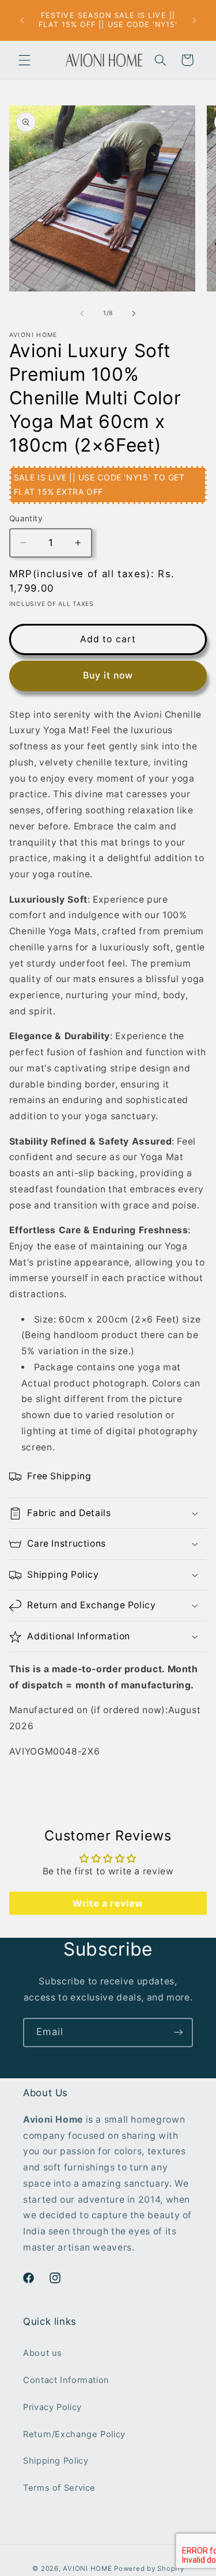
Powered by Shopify (149, 2569)
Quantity (26, 518)
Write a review (108, 1903)
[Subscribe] (179, 2033)
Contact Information (66, 2380)
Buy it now (108, 675)
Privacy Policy (52, 2407)
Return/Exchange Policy (74, 2434)
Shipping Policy (56, 2461)
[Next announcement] (194, 20)
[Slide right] (134, 313)
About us (43, 2353)
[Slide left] (82, 313)
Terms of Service (59, 2488)
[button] (24, 60)
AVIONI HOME (87, 2569)
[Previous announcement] (22, 20)
